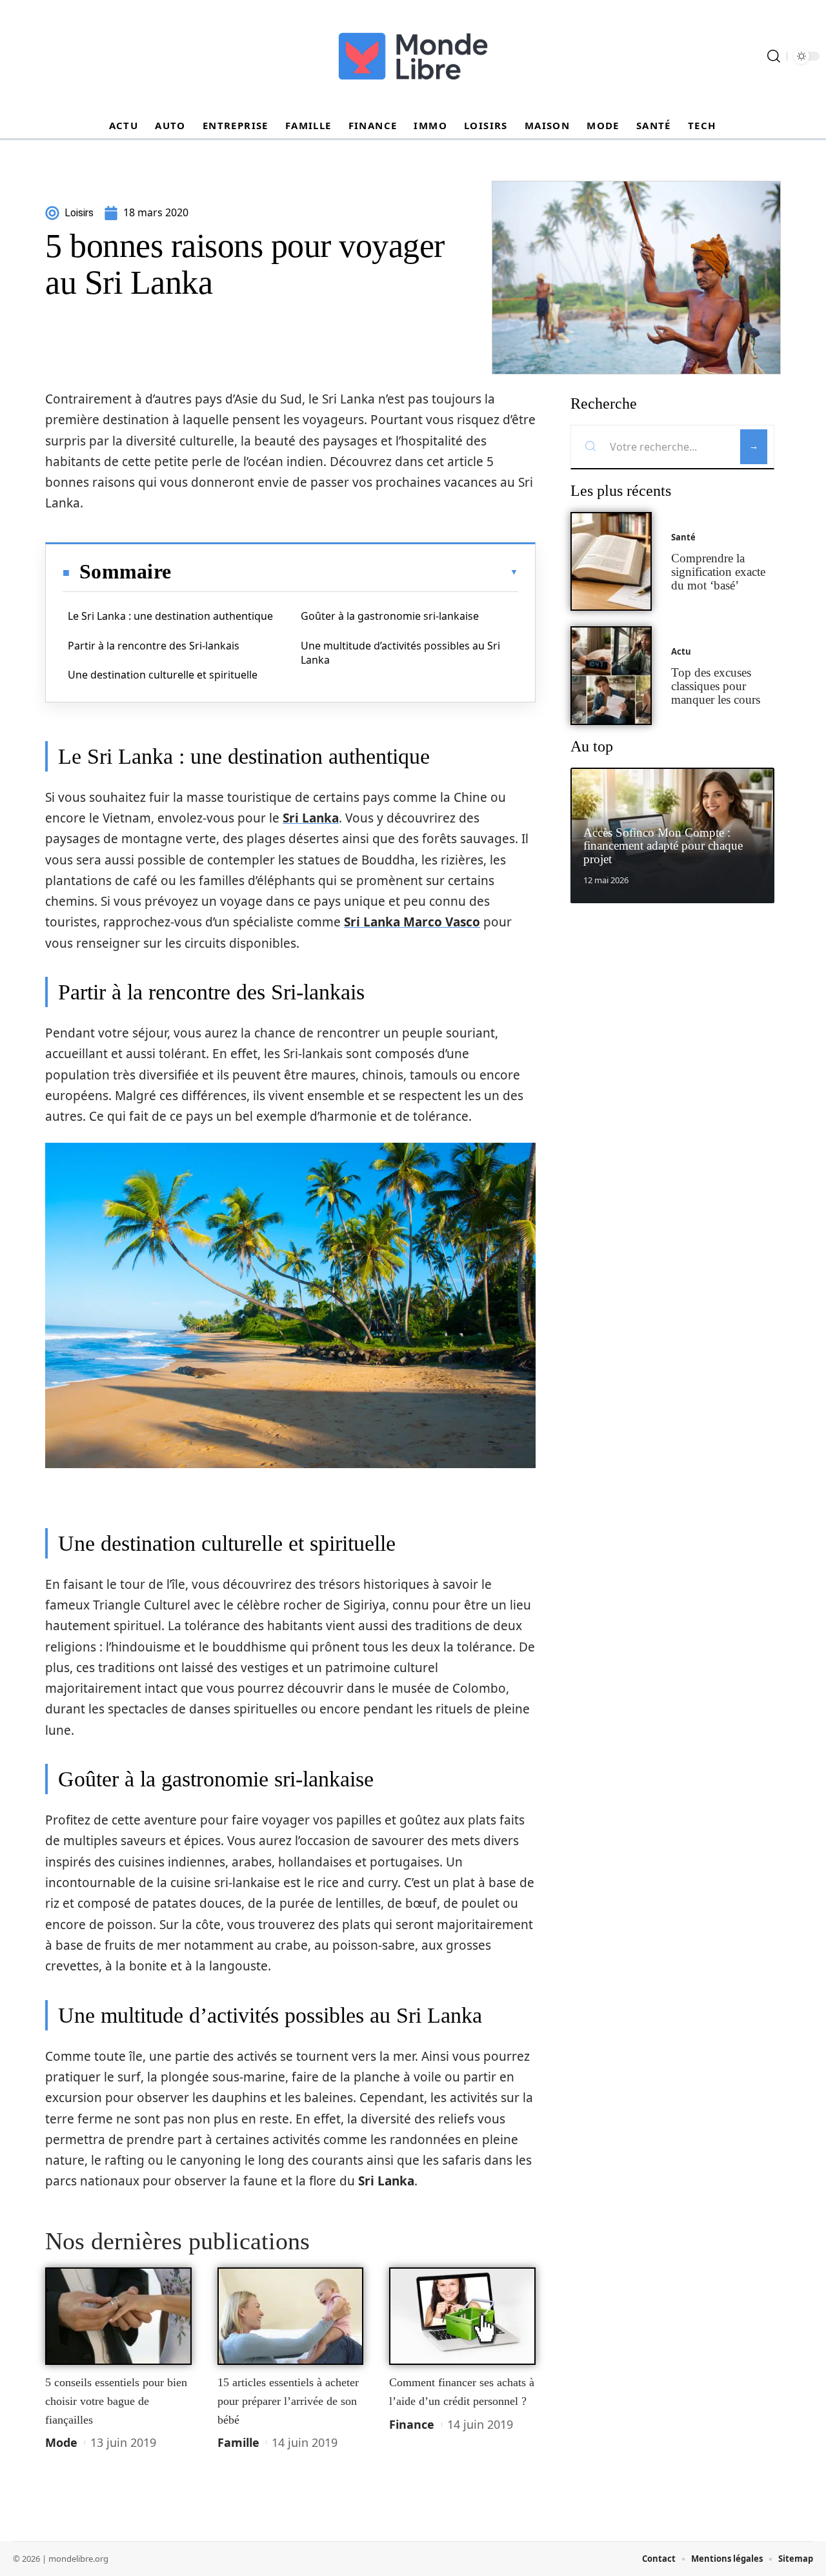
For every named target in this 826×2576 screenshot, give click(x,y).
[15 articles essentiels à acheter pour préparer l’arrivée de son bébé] (291, 2316)
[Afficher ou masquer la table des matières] (345, 572)
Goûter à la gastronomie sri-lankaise (390, 616)
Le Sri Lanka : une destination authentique (170, 616)
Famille (238, 2442)
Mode (61, 2442)
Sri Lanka (311, 818)
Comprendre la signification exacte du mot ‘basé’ (718, 572)
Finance (412, 2424)
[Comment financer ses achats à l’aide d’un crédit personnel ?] (462, 2316)
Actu (681, 651)
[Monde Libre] (413, 56)
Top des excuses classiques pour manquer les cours (716, 686)
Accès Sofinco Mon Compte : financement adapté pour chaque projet (663, 846)
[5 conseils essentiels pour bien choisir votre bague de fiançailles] (118, 2316)
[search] (774, 56)
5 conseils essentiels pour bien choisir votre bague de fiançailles (116, 2401)
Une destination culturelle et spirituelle (163, 675)
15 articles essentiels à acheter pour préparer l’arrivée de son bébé (288, 2401)
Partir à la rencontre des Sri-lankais (154, 646)
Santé (683, 537)
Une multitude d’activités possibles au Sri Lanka (400, 653)
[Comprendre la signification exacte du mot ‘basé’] (611, 561)
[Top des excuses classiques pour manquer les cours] (611, 676)
